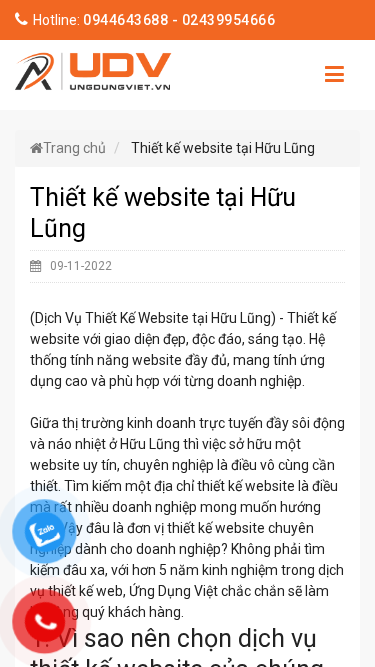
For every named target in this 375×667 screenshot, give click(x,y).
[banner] (93, 69)
